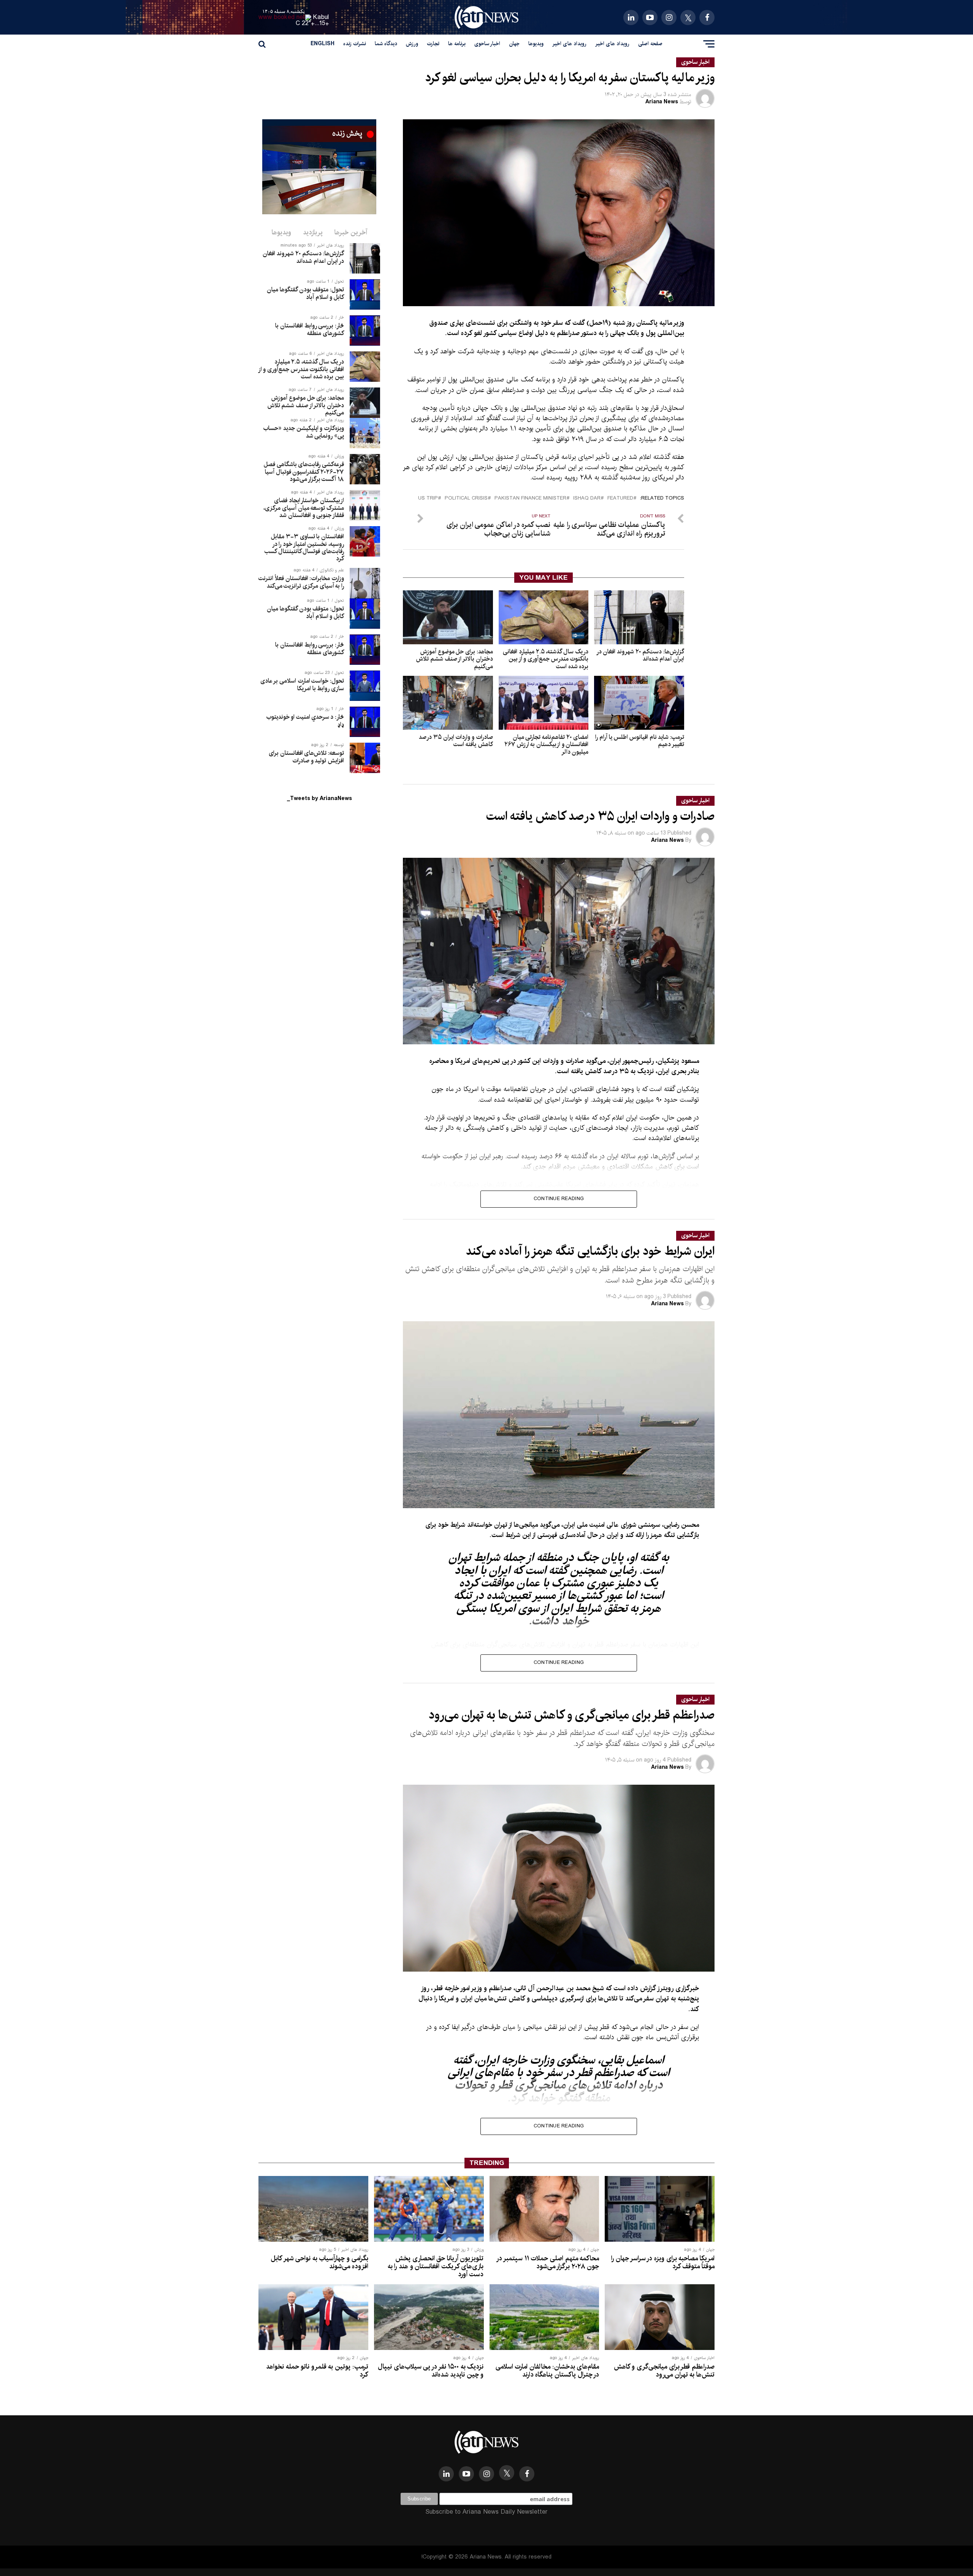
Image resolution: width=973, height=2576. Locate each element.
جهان (514, 44)
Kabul (321, 17)
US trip (428, 499)
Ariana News (662, 102)
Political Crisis (466, 499)
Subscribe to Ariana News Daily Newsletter (486, 2512)
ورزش (412, 44)
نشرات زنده (355, 44)
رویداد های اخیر (612, 44)
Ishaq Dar (587, 499)
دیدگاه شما (386, 44)
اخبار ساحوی (487, 44)
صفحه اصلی (650, 44)
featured (620, 499)
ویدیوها (536, 44)
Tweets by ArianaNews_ (319, 799)
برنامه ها (457, 44)
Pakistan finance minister (530, 499)
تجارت (433, 44)
